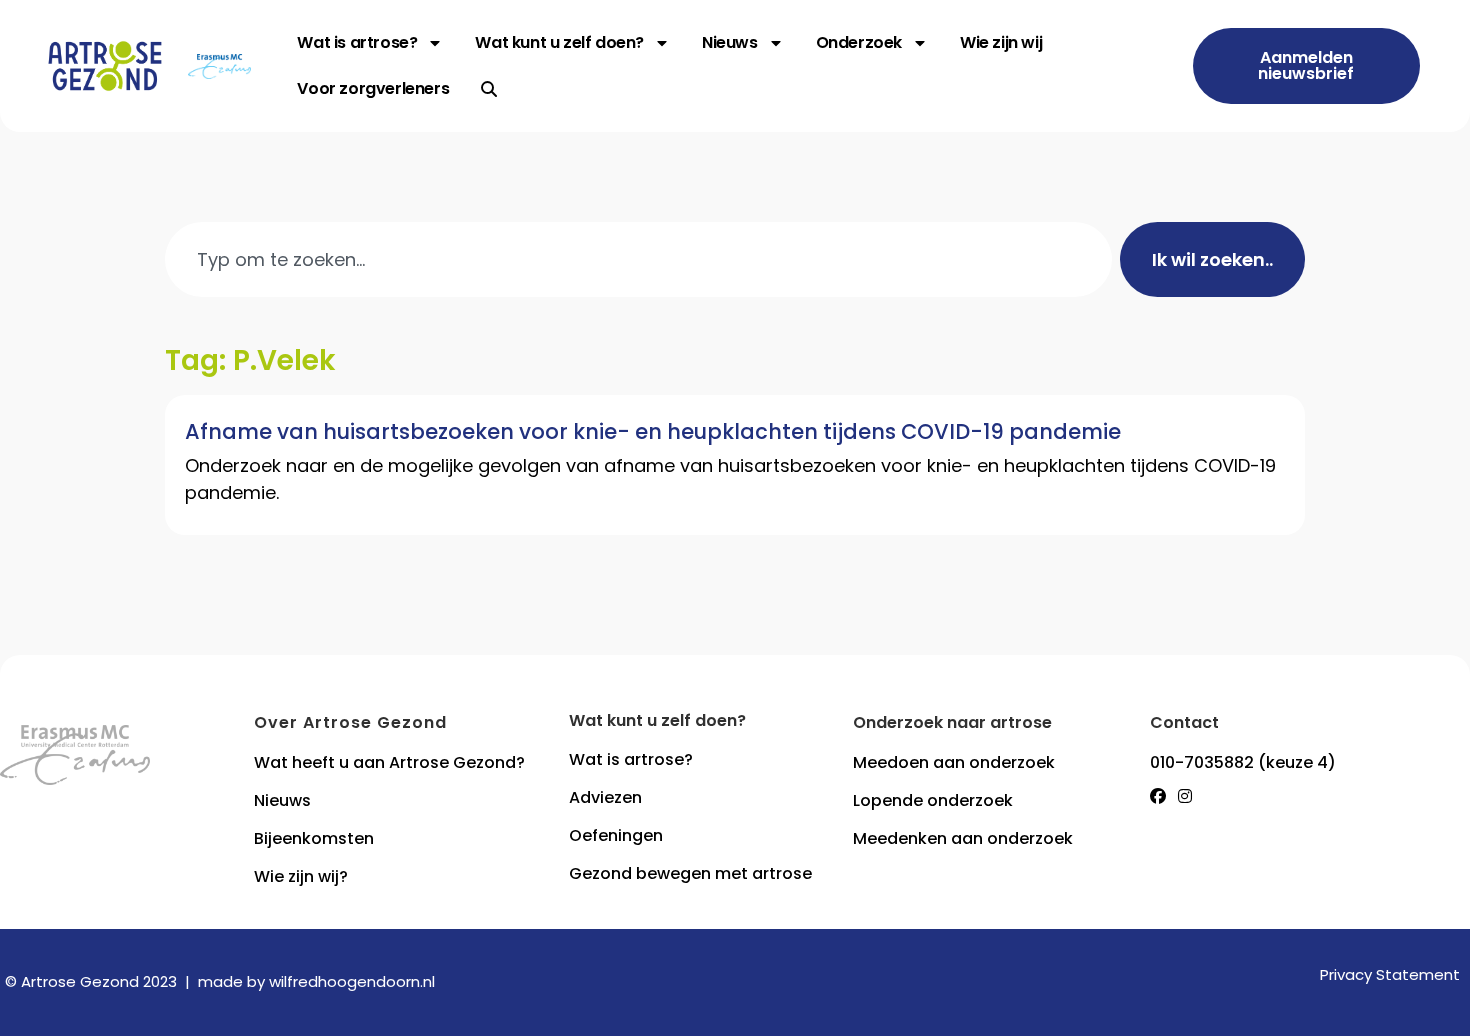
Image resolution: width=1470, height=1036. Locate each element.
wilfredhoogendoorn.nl (352, 981)
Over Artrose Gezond (350, 722)
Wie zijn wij (1001, 42)
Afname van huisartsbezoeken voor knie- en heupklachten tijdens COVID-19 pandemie (653, 431)
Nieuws (730, 42)
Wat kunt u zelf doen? (559, 42)
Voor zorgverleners (373, 88)
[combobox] (638, 259)
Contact (1184, 722)
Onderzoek (859, 42)
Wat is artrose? (357, 42)
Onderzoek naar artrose (952, 722)
